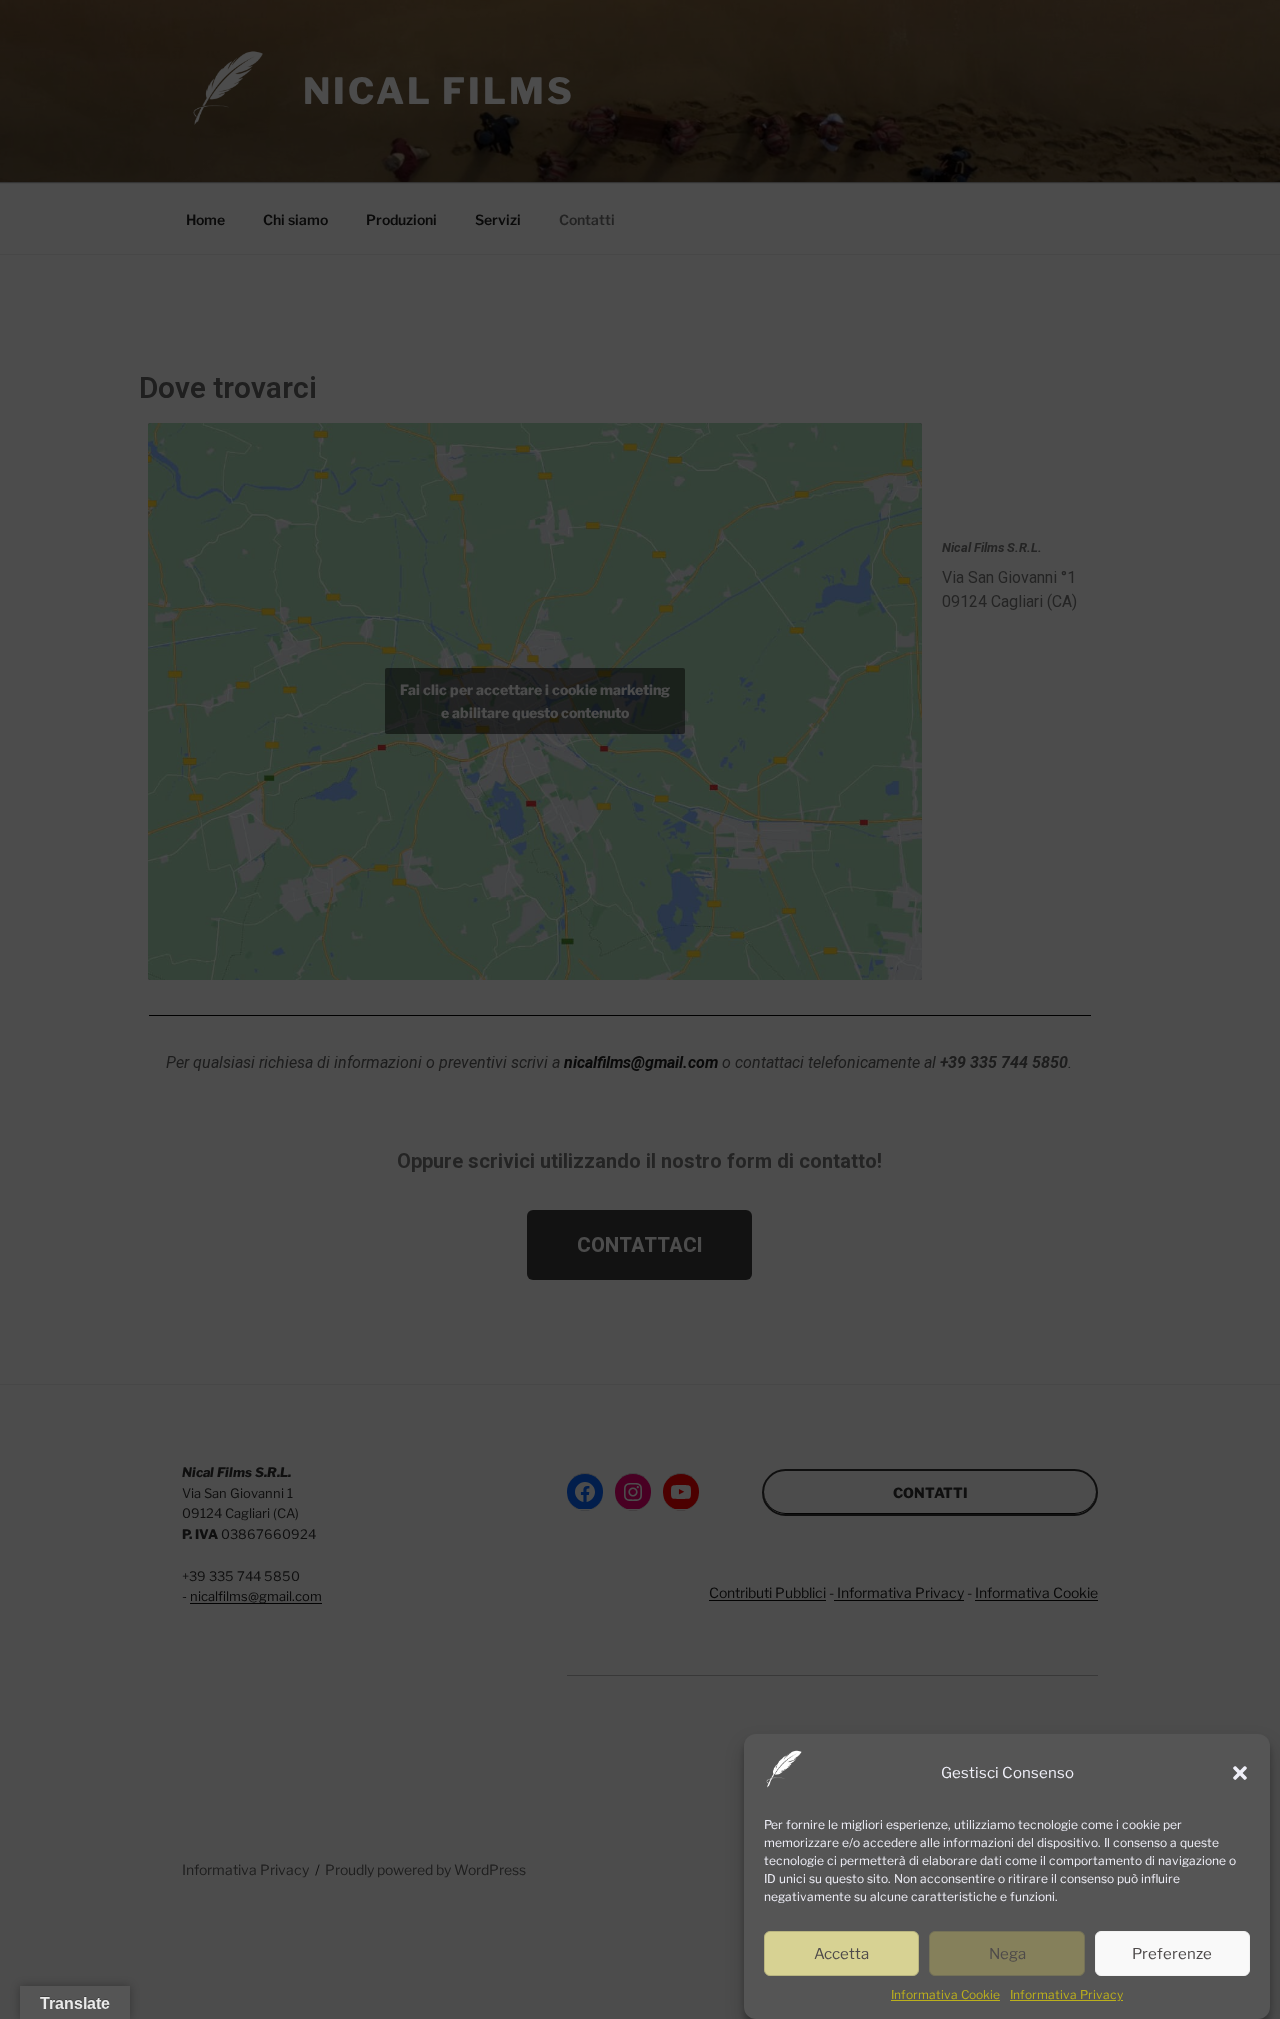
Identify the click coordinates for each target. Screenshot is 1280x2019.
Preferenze (1172, 1954)
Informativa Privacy (1066, 1994)
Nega (1007, 1954)
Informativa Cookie (945, 1994)
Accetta (841, 1954)
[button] (1240, 1773)
